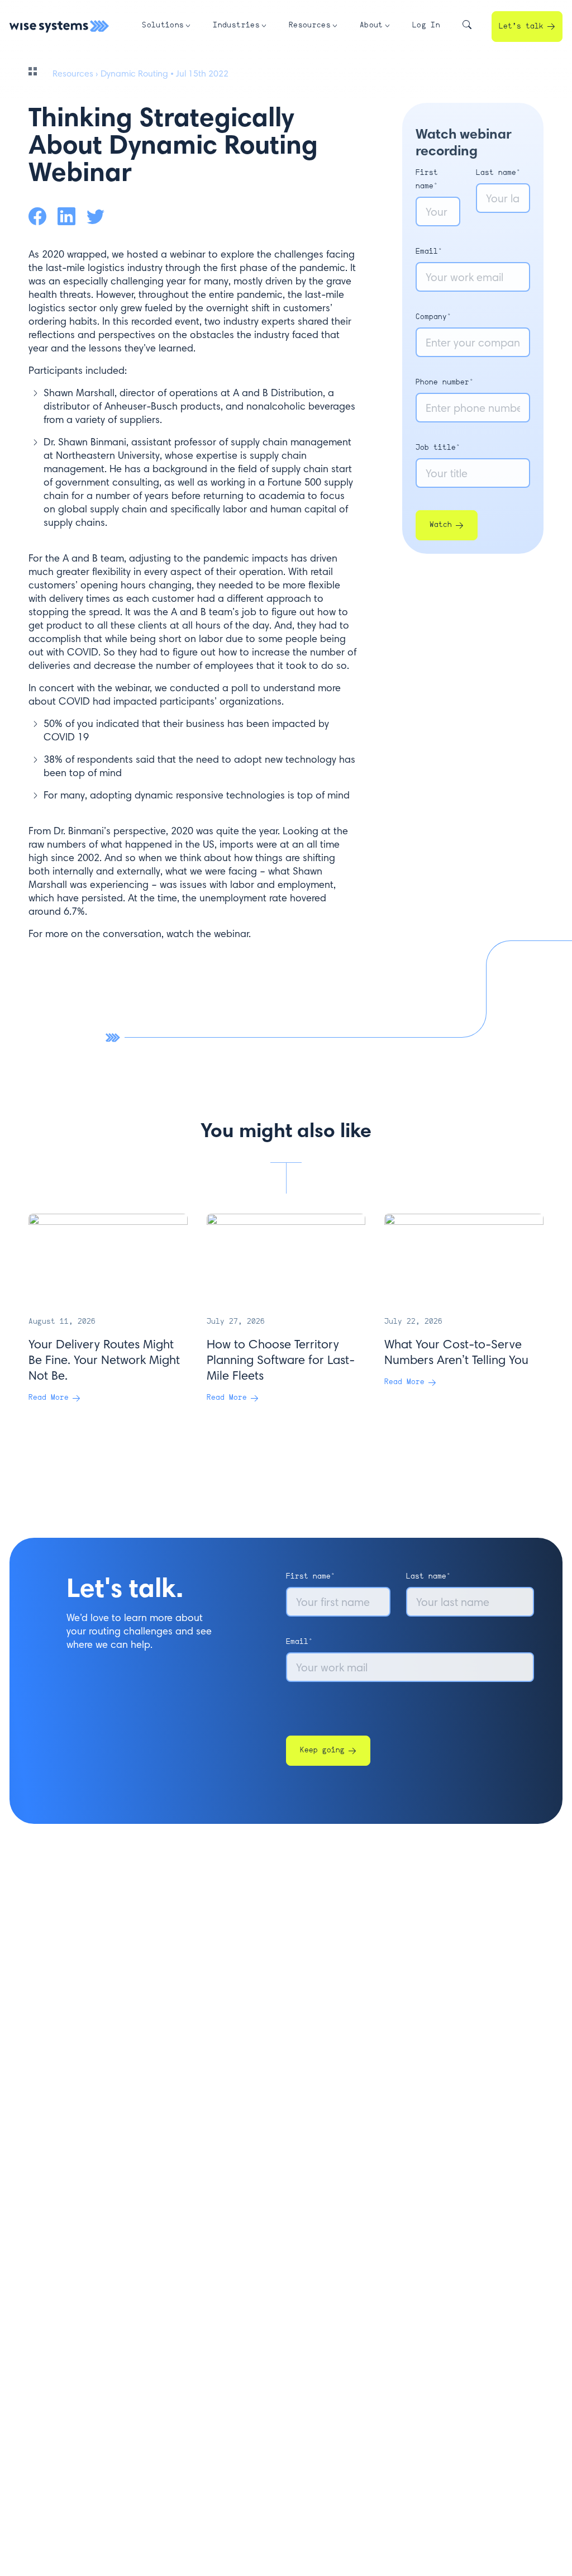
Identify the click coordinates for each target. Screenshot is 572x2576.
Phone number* (445, 382)
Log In (426, 25)
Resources (310, 25)
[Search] (467, 27)
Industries (236, 25)
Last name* (498, 173)
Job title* (438, 448)
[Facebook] (37, 216)
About (371, 25)
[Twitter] (96, 216)
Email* (429, 252)
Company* (433, 317)
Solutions (163, 25)
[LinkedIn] (66, 216)
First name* (311, 1577)
